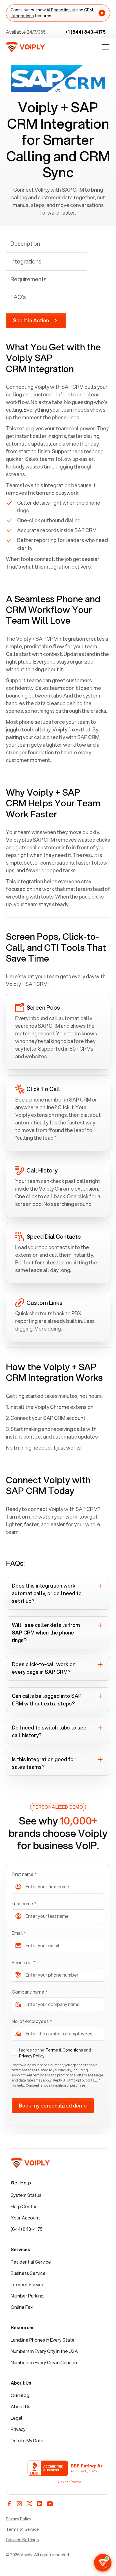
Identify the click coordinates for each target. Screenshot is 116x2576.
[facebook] (9, 2504)
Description (25, 244)
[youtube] (50, 2504)
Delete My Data (27, 2440)
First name (24, 1874)
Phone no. (24, 1962)
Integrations (26, 261)
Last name (24, 1904)
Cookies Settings (22, 2540)
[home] (25, 47)
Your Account (25, 2218)
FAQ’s (18, 297)
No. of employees (32, 2021)
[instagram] (19, 2504)
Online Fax (22, 2307)
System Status (26, 2195)
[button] (104, 47)
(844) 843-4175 (27, 2229)
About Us (21, 2407)
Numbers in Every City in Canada (44, 2362)
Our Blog (20, 2395)
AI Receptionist (61, 10)
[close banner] (102, 13)
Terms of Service (22, 2529)
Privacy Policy (32, 2056)
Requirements (28, 279)
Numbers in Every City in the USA (44, 2351)
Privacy (18, 2429)
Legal (17, 2418)
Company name (30, 1992)
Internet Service (28, 2284)
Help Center (24, 2206)
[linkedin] (40, 2504)
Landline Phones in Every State (43, 2340)
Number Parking (27, 2296)
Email (19, 1933)
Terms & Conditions (64, 2050)
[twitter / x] (30, 2504)
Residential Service (31, 2262)
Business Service (28, 2273)
